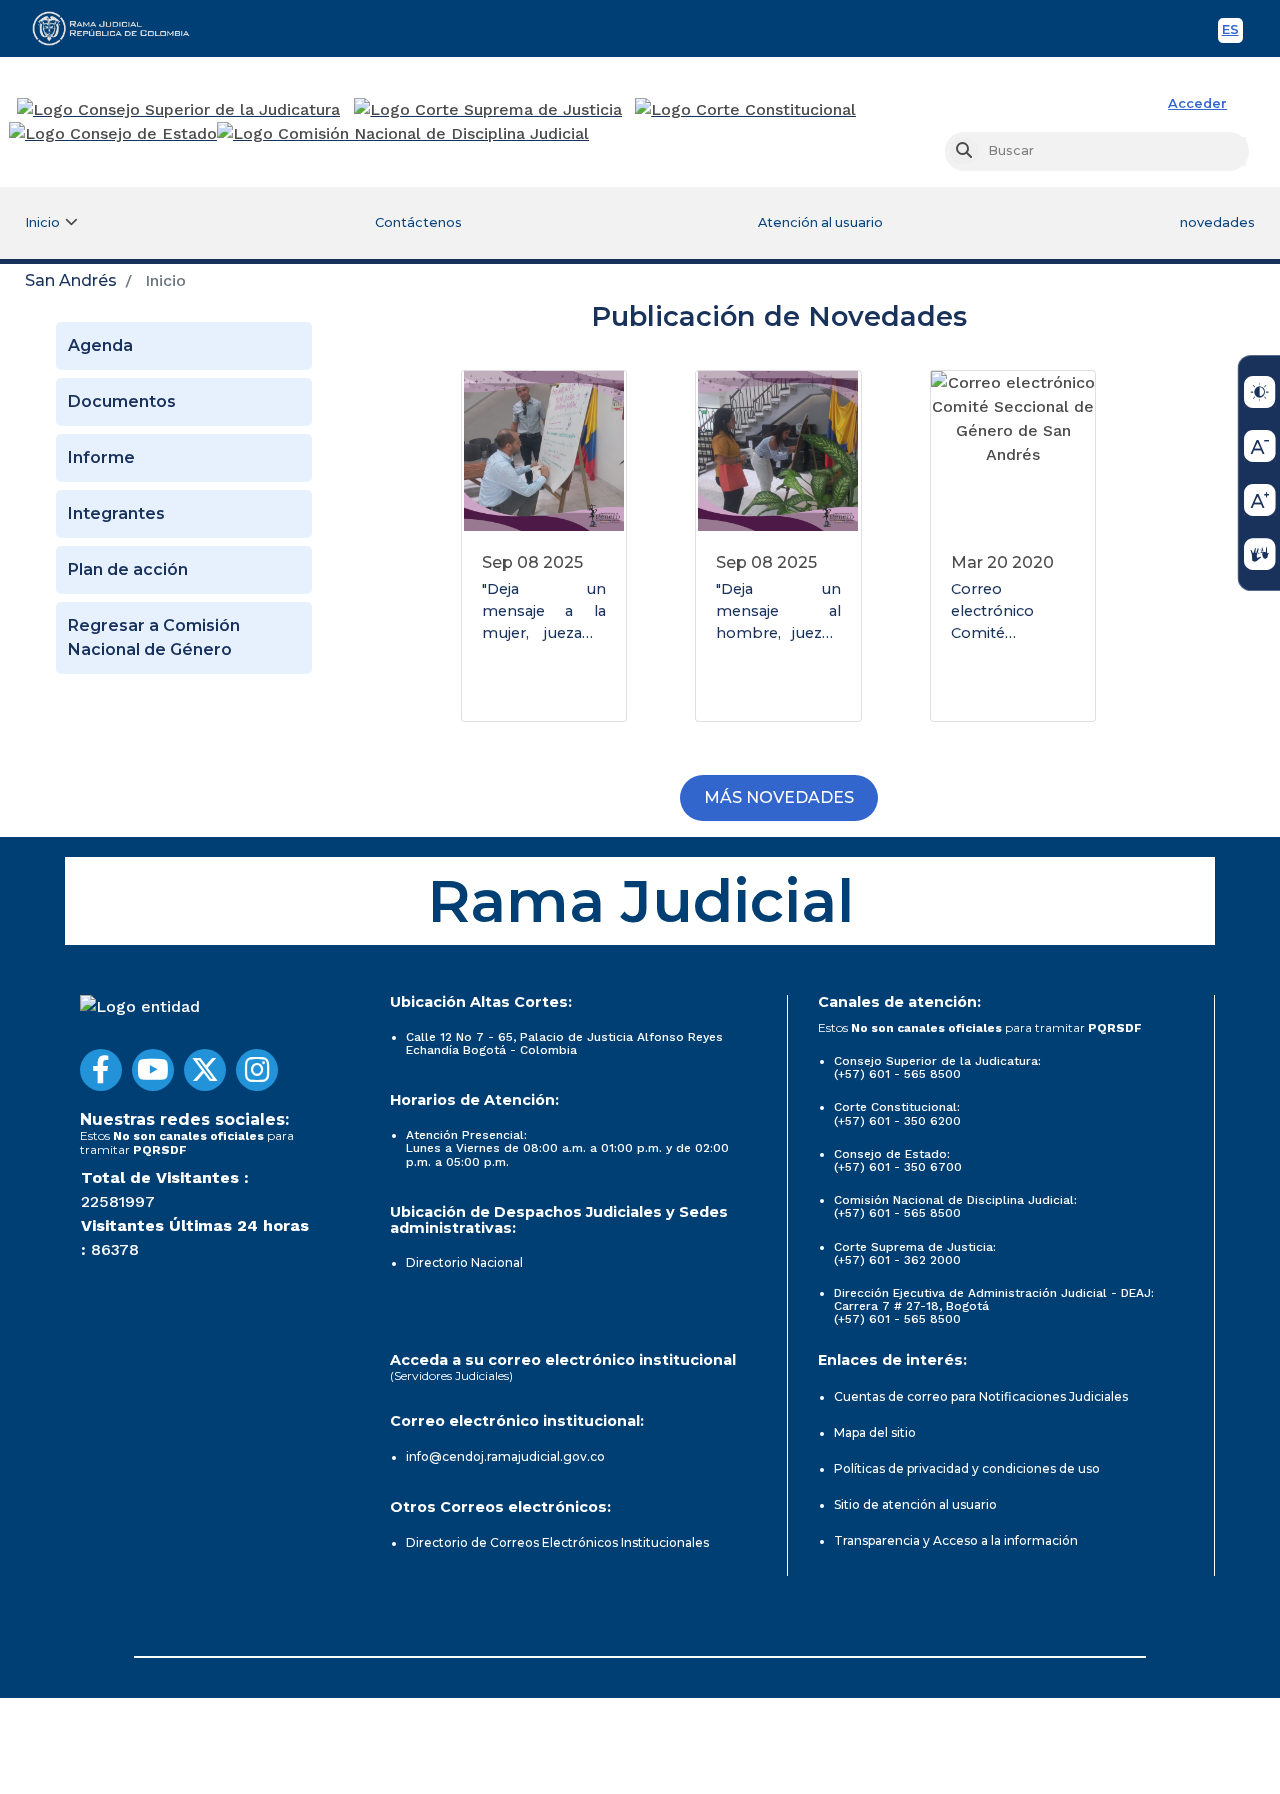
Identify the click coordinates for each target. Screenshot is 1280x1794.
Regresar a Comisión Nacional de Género (154, 637)
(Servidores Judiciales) (451, 1375)
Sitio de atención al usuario (915, 1504)
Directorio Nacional (464, 1262)
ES (1232, 32)
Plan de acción (128, 569)
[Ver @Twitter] (205, 1070)
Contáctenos (418, 222)
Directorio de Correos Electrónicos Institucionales (557, 1542)
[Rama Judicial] (120, 28)
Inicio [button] (42, 222)
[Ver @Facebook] (101, 1070)
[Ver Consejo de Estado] (113, 134)
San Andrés (71, 280)
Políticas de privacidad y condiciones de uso (967, 1468)
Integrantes (116, 513)
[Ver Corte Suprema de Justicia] (488, 110)
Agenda (100, 345)
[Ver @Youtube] (153, 1070)
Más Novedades (779, 797)
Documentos (122, 401)
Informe (101, 457)
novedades (1217, 222)
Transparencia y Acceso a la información (956, 1540)
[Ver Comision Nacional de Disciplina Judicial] (403, 134)
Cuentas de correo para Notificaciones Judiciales (981, 1396)
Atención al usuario (820, 222)
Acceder (1197, 103)
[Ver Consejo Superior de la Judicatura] (178, 110)
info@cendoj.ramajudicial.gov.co (505, 1456)
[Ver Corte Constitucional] (746, 110)
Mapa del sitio (875, 1432)
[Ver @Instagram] (257, 1070)
